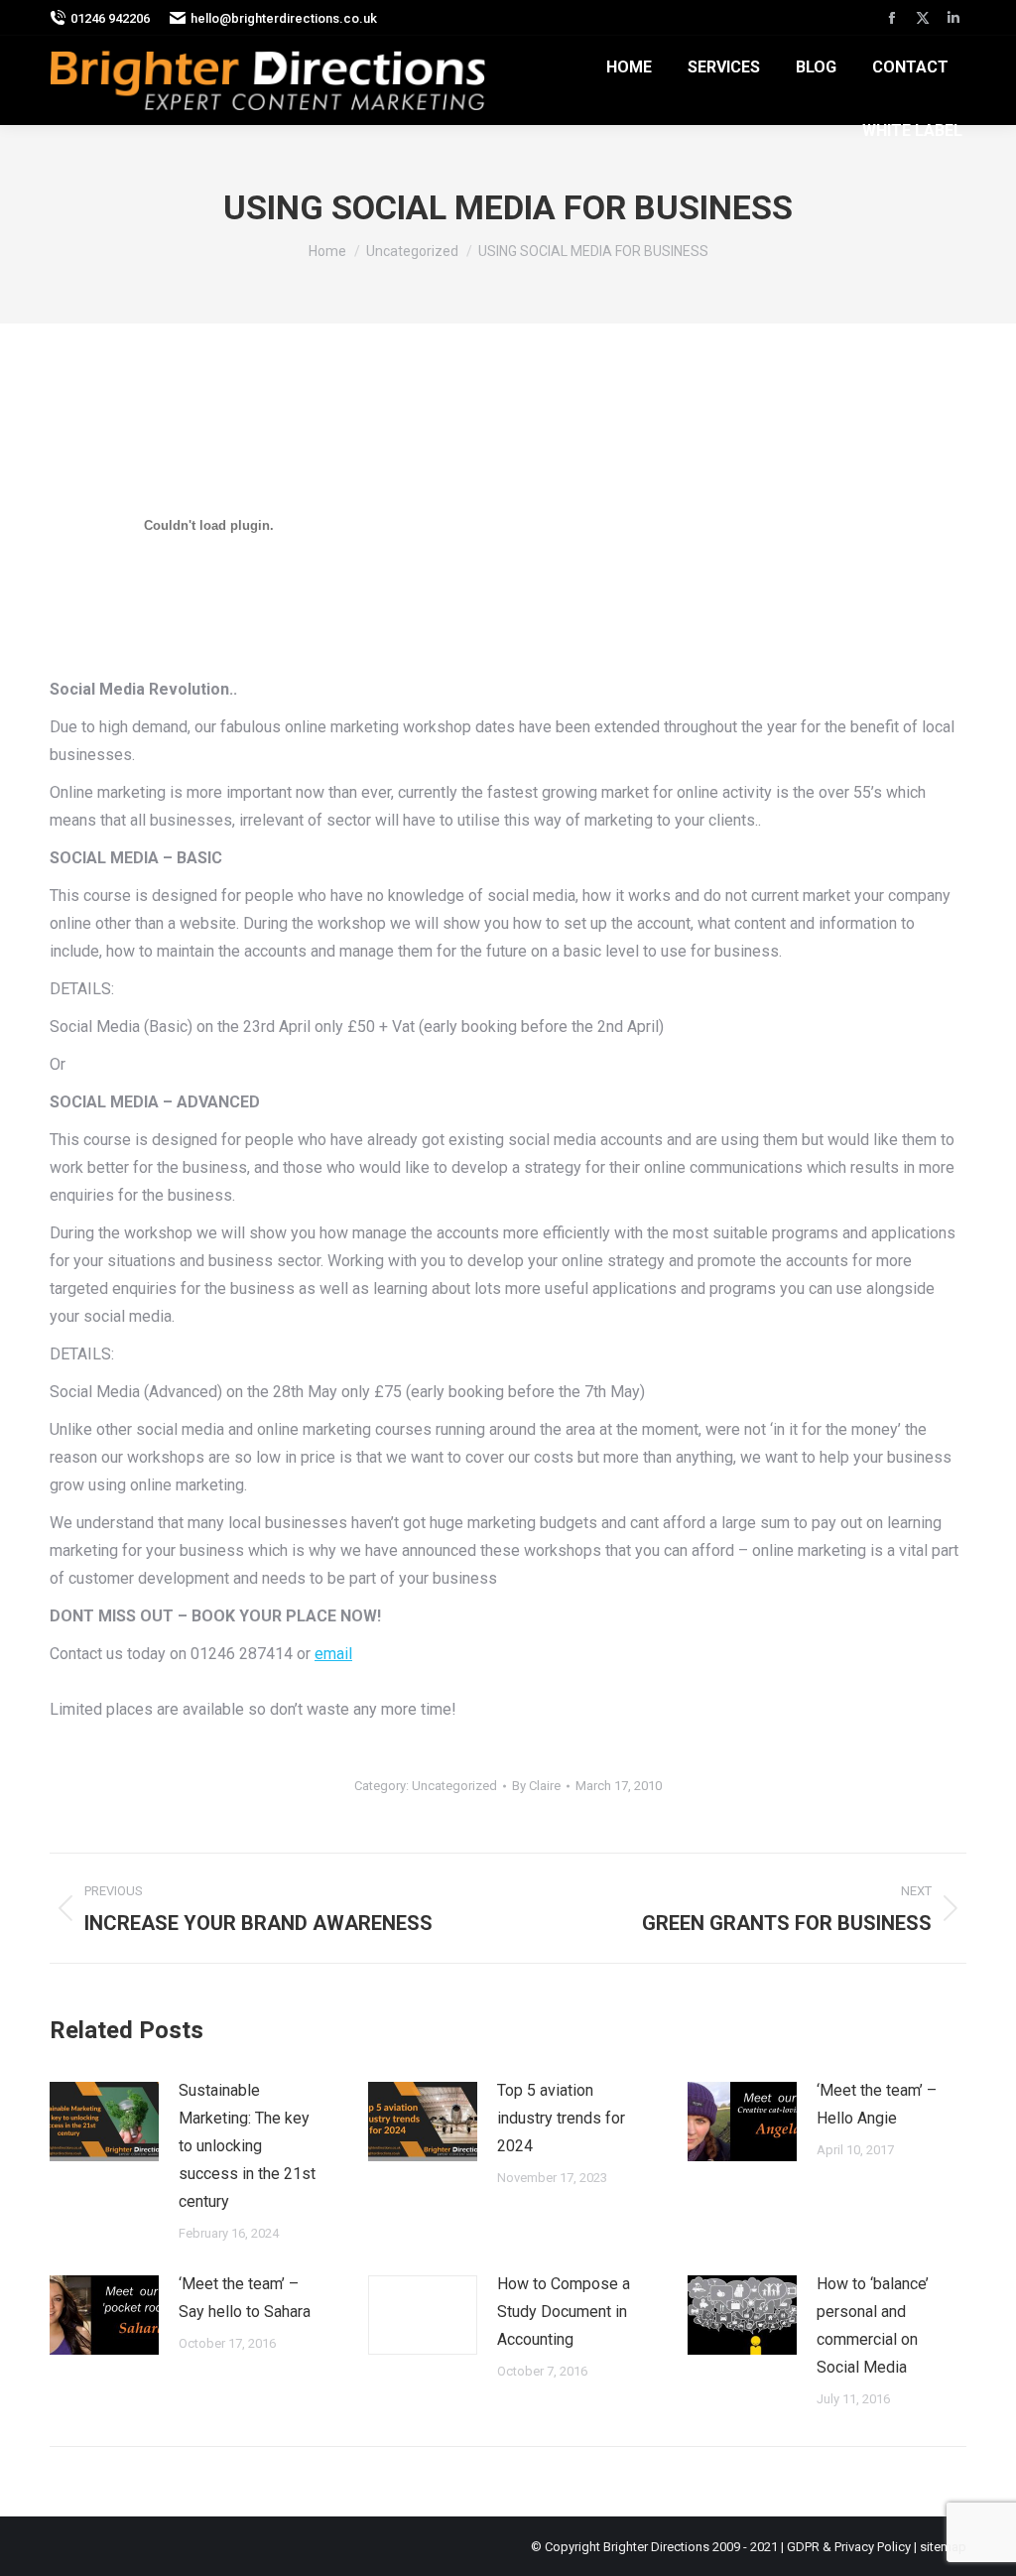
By (536, 1786)
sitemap (943, 2547)
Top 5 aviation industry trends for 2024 (561, 2118)
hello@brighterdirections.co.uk (284, 18)
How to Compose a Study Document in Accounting (564, 2312)
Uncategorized (454, 1786)
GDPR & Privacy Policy (849, 2547)
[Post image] (104, 2122)
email (333, 1654)
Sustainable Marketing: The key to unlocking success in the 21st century (247, 2146)
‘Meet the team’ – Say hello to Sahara (245, 2298)
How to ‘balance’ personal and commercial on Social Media (873, 2325)
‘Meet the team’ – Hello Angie (877, 2104)
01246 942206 (110, 18)
